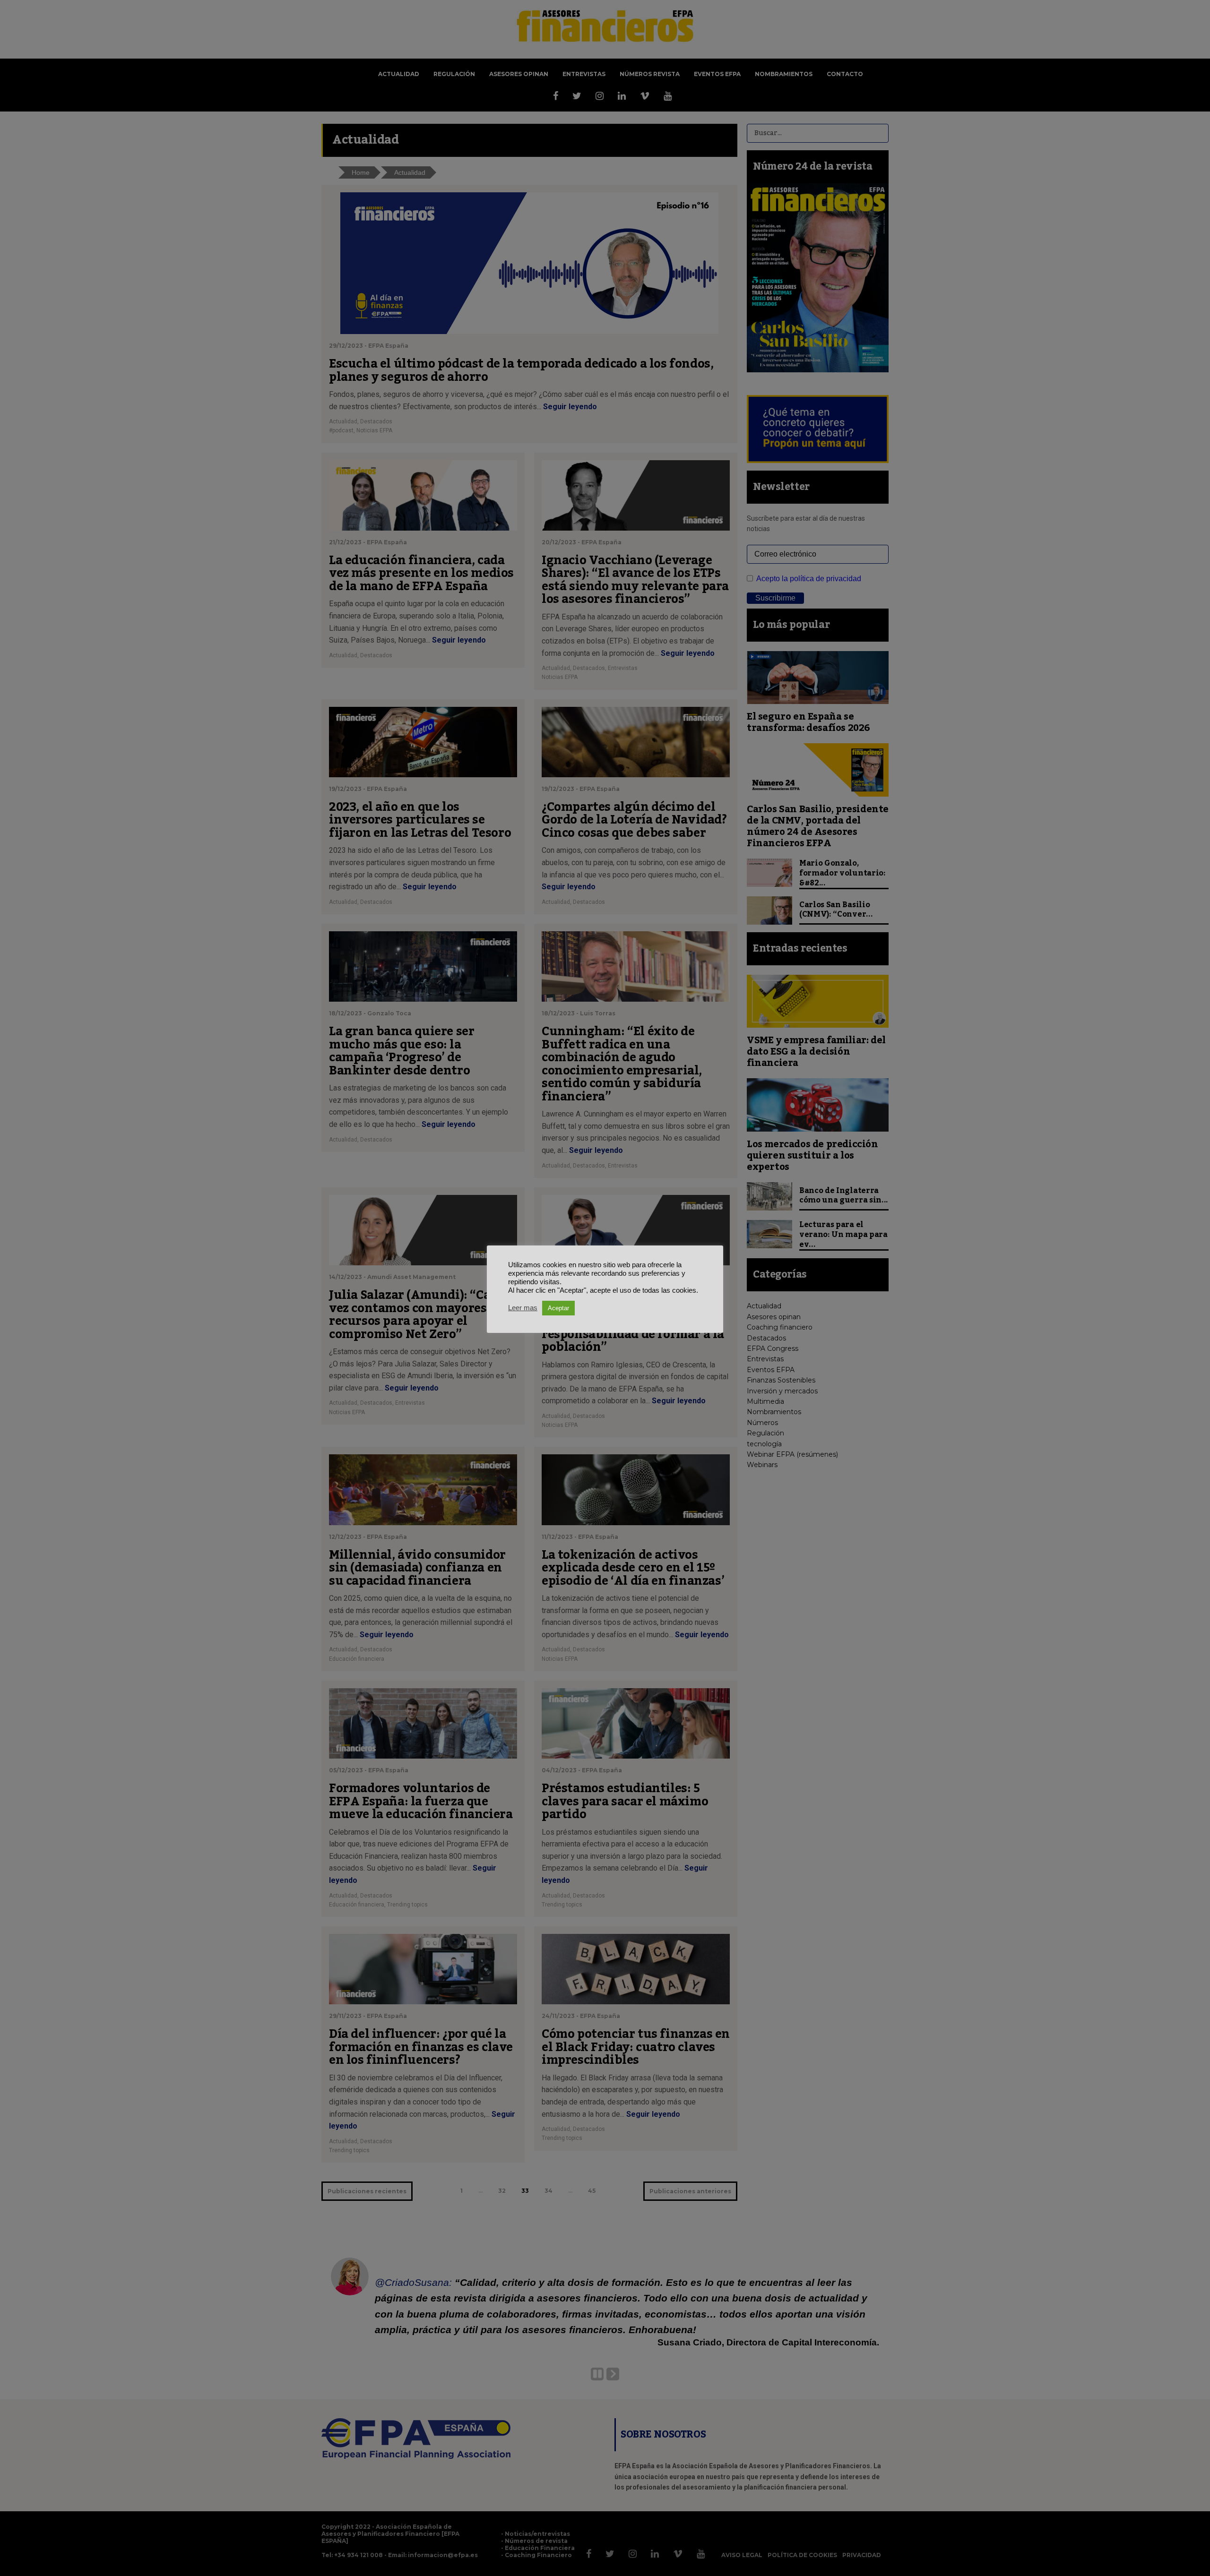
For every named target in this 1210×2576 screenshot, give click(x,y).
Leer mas (523, 1308)
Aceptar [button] (558, 1308)
